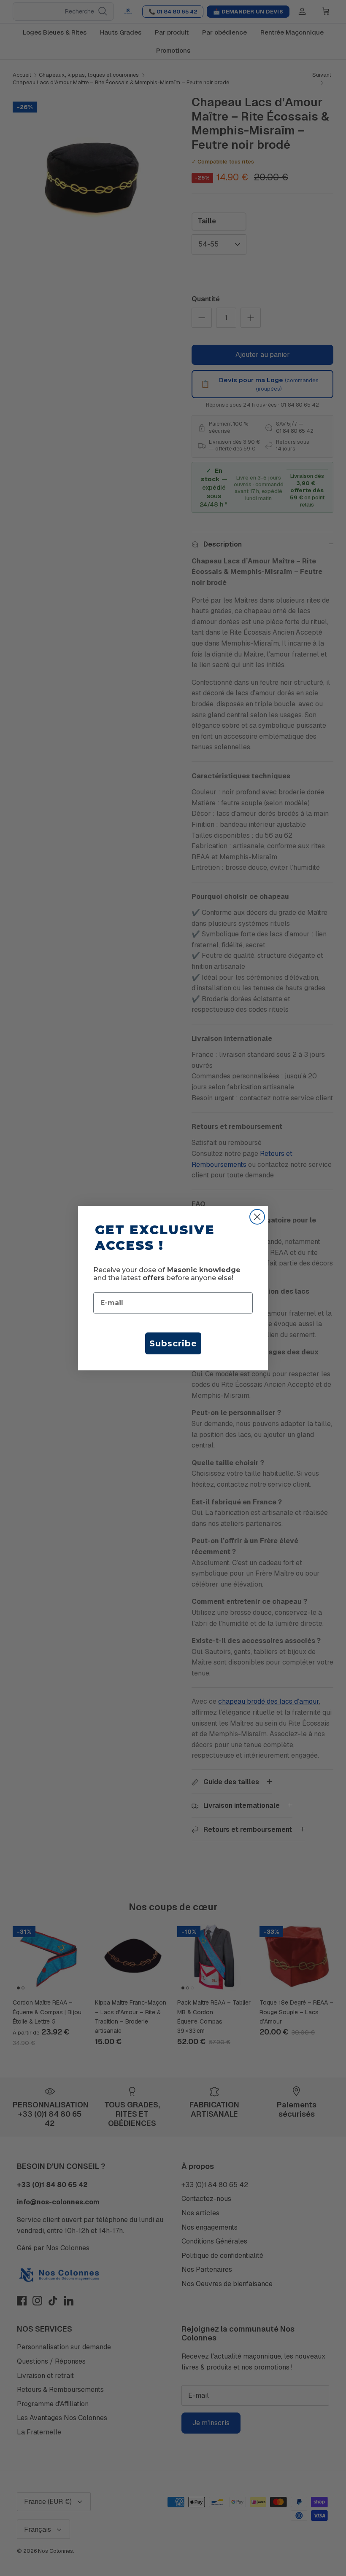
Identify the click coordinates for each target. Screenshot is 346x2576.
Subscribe (173, 1343)
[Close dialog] (257, 1217)
